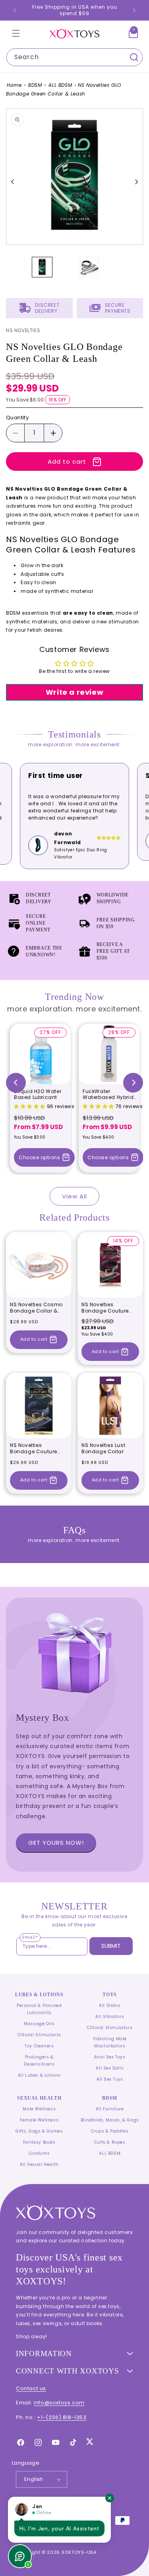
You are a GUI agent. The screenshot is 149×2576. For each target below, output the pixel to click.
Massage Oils (39, 2024)
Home (14, 85)
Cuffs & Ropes (110, 2142)
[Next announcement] (134, 10)
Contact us (31, 2388)
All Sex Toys (110, 2079)
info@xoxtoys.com (59, 2403)
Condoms (39, 2153)
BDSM (35, 85)
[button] (16, 33)
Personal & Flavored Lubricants (39, 2009)
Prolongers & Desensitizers (39, 2061)
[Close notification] (110, 2498)
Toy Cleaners (39, 2046)
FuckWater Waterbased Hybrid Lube (108, 1094)
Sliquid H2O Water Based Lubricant (38, 1094)
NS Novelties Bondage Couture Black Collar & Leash (109, 1308)
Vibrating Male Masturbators (110, 2042)
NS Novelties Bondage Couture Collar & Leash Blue (35, 1448)
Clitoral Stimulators (110, 2028)
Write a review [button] (74, 692)
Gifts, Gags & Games (39, 2131)
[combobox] (74, 57)
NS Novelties (23, 330)
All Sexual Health (39, 2164)
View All (74, 1196)
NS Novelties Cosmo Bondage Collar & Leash (36, 1308)
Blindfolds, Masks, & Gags (110, 2120)
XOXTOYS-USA (79, 2552)
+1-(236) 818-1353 (62, 2417)
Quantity (17, 418)
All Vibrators (110, 2017)
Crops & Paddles (110, 2131)
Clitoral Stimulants (39, 2035)
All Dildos (110, 2006)
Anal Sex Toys (110, 2057)
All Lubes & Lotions (39, 2075)
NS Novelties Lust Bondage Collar (103, 1448)
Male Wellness (39, 2109)
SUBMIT (111, 1946)
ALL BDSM (60, 85)
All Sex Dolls (110, 2068)
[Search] (134, 57)
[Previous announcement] (15, 10)
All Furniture (110, 2109)
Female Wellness (39, 2120)
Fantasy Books (39, 2142)
